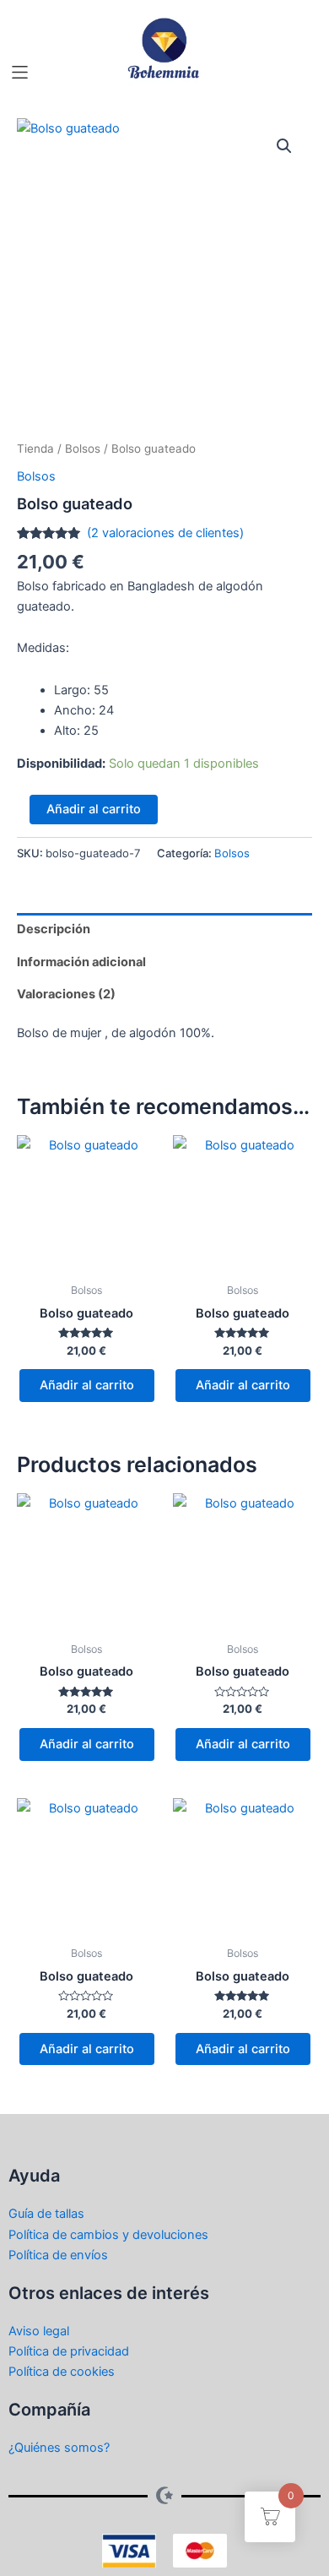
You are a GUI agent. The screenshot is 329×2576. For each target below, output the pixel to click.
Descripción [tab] (54, 929)
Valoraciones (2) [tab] (66, 994)
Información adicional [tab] (81, 962)
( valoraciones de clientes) (165, 533)
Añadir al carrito (94, 809)
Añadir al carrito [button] (87, 1385)
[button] (20, 72)
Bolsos (83, 448)
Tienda (35, 448)
